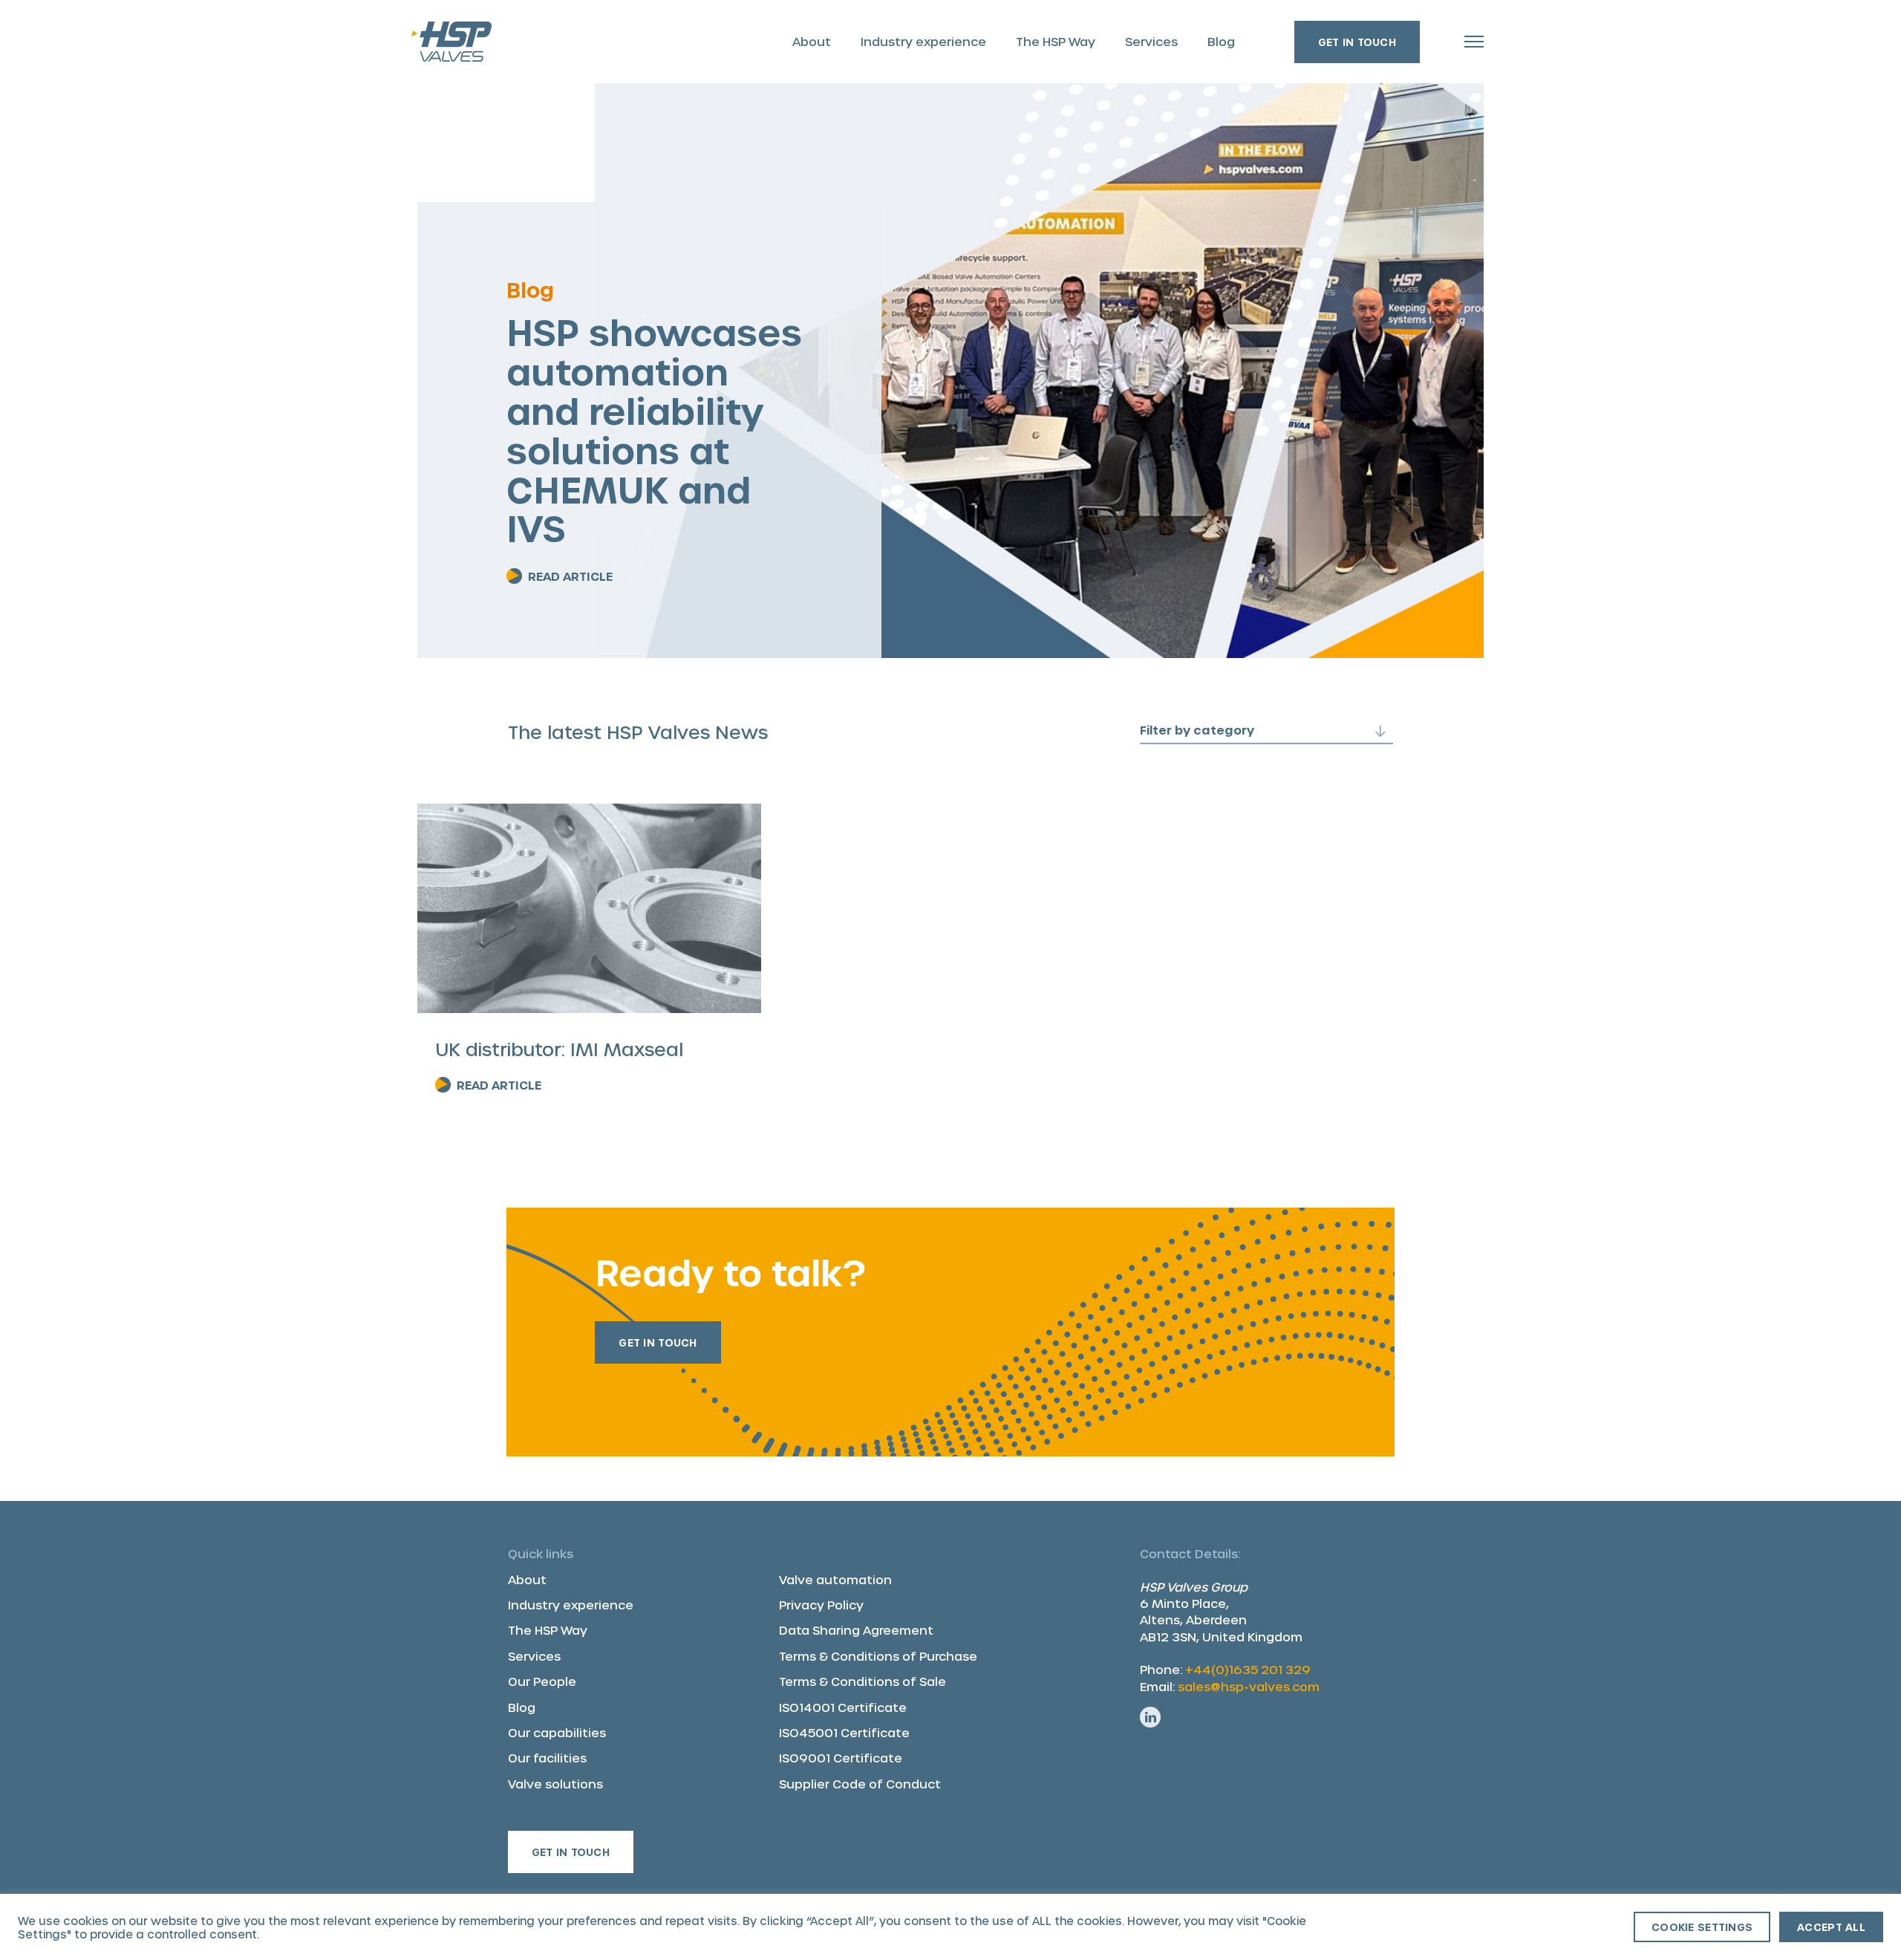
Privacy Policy (821, 1605)
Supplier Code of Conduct (860, 1784)
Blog (1221, 41)
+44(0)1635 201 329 (1248, 1669)
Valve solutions (555, 1784)
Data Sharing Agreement (856, 1630)
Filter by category (1197, 730)
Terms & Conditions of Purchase (878, 1656)
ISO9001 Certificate (841, 1758)
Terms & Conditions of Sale (863, 1681)
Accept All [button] (1831, 1927)
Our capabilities (557, 1732)
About (812, 41)
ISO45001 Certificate (844, 1732)
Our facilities (547, 1758)
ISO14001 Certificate (843, 1707)
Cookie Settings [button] (1702, 1927)
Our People (542, 1681)
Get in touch (1357, 42)
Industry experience (923, 41)
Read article (570, 576)
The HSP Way (1056, 41)
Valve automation (835, 1579)
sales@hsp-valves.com (1249, 1686)
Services (1151, 41)
